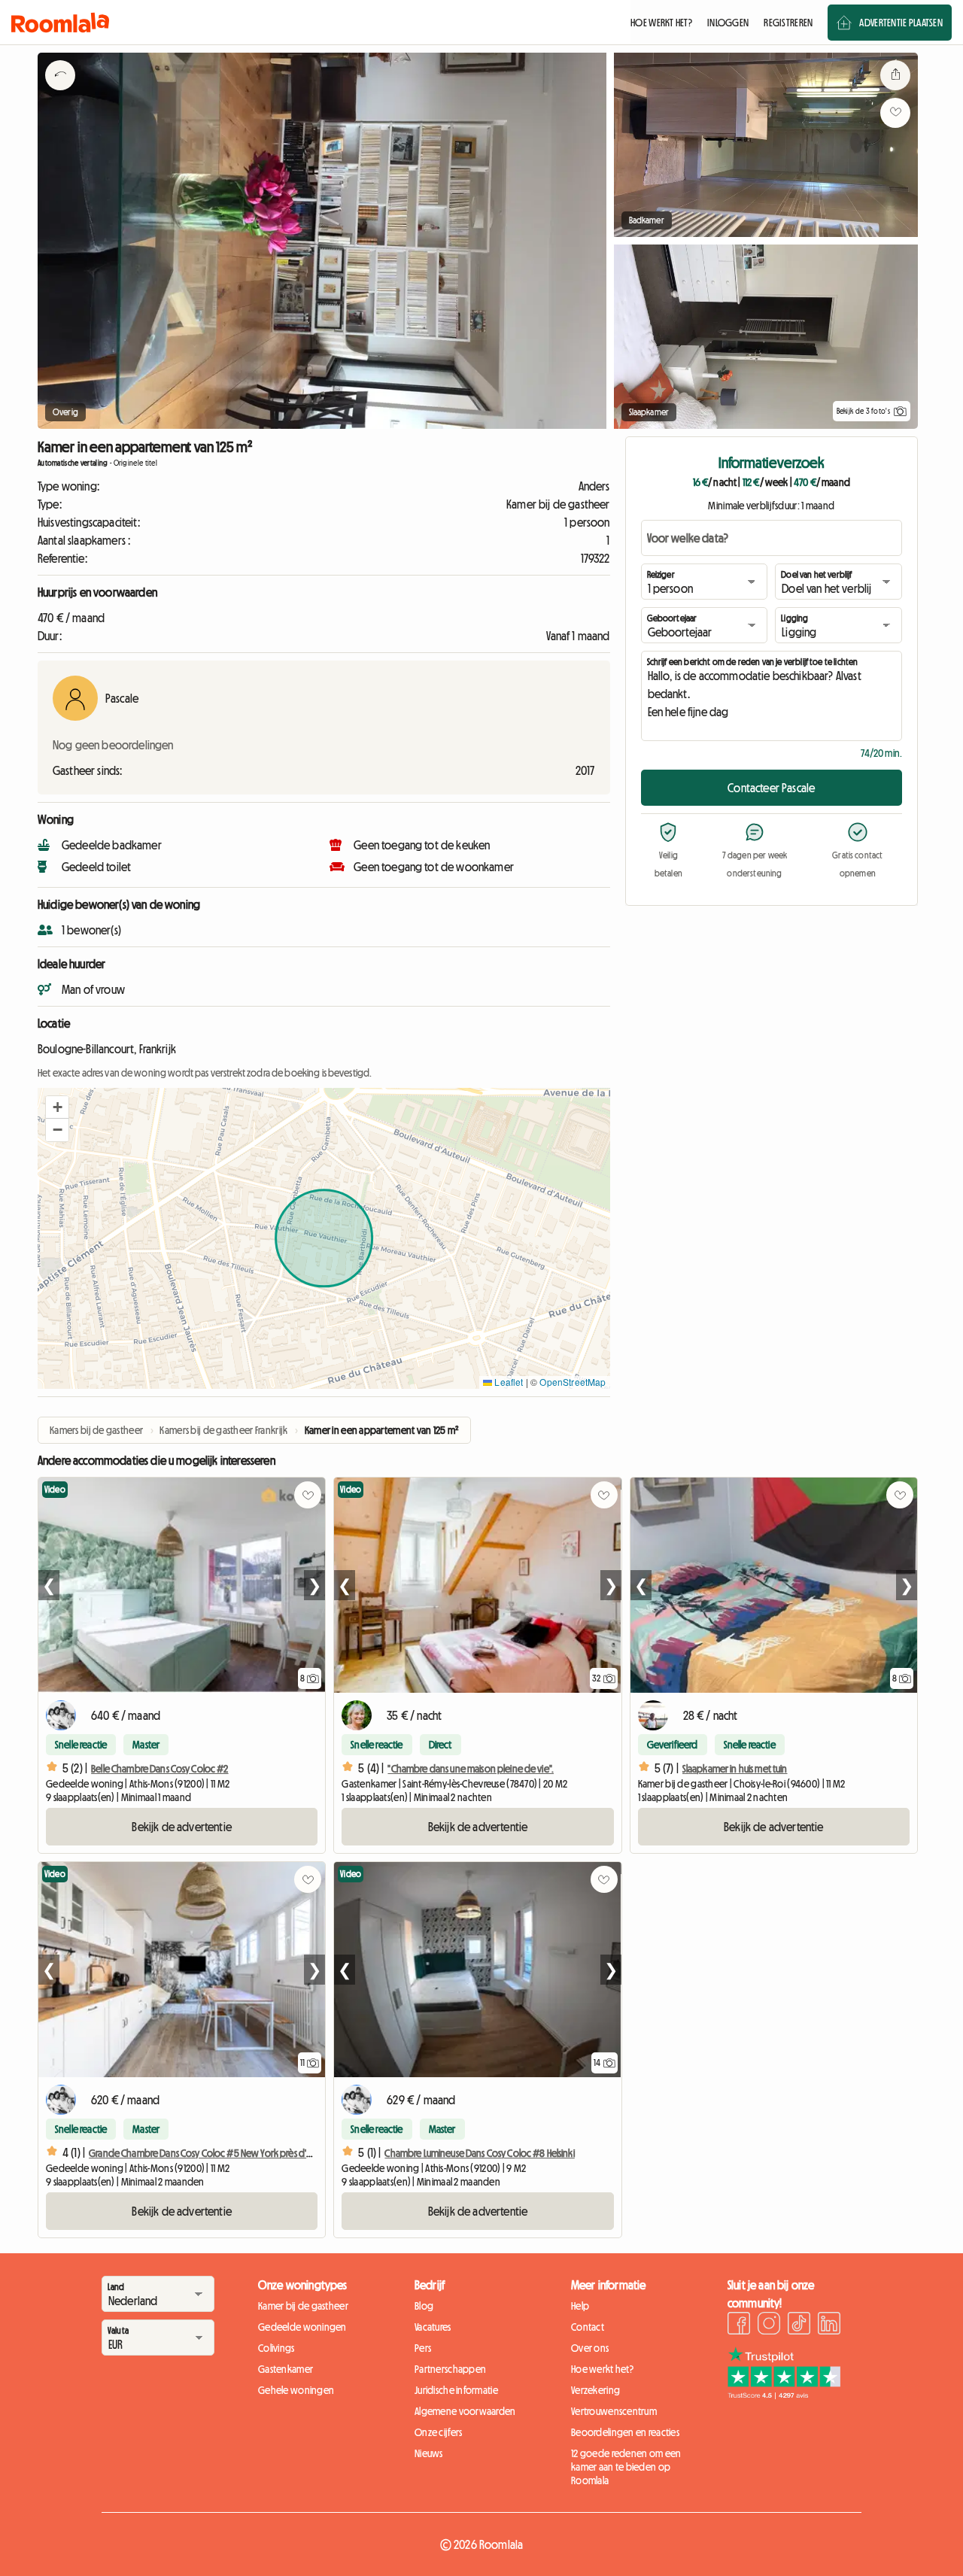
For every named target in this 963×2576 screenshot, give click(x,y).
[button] (57, 1107)
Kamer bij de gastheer (303, 2306)
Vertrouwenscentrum (614, 2411)
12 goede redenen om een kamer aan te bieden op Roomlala (626, 2467)
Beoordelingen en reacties (625, 2432)
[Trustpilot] (784, 2395)
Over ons (590, 2348)
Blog (424, 2306)
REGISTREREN (788, 23)
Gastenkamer (286, 2369)
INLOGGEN (728, 23)
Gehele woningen (296, 2390)
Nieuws (429, 2453)
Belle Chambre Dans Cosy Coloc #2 (159, 1769)
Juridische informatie (456, 2390)
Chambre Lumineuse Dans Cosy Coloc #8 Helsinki (479, 2153)
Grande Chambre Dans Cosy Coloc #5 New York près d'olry (205, 2153)
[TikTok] (799, 2325)
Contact (588, 2327)
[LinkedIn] (829, 2325)
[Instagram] (769, 2325)
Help (580, 2306)
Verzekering (595, 2390)
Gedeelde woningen (302, 2327)
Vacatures (433, 2327)
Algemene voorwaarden (465, 2411)
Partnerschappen (450, 2369)
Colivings (276, 2348)
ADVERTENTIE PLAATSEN (901, 23)
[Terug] (60, 94)
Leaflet (507, 1382)
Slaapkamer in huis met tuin (735, 1769)
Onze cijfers (438, 2432)
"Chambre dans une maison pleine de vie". (471, 1769)
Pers (423, 2348)
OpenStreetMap (573, 1382)
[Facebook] (739, 2325)
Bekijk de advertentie (181, 1827)
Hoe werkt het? (602, 2369)
